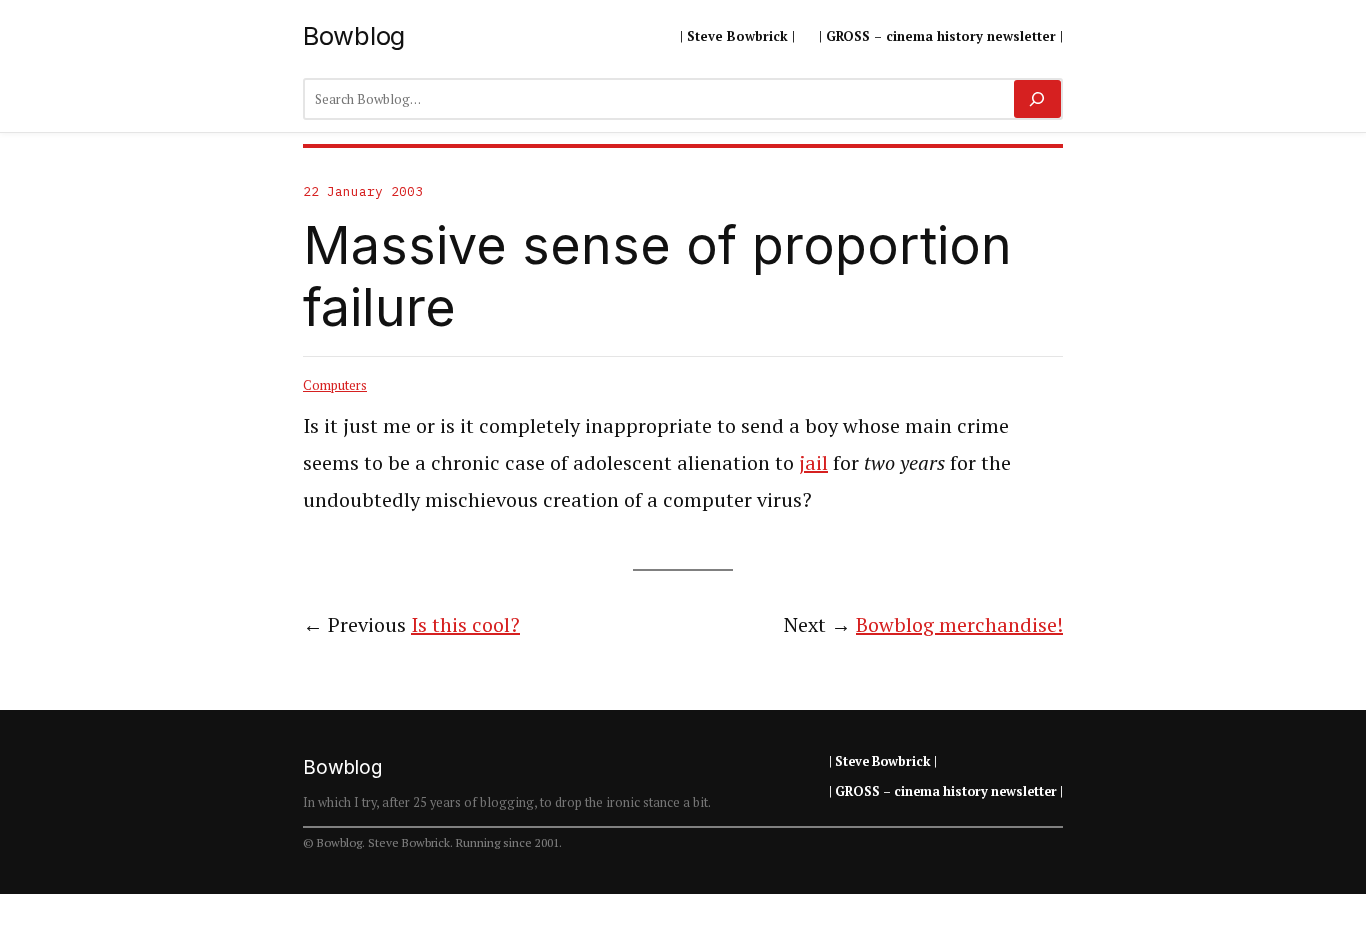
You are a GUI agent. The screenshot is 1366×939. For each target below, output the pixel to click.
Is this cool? (465, 624)
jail (813, 462)
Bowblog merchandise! (959, 624)
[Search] (1037, 99)
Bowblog (354, 35)
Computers (335, 385)
